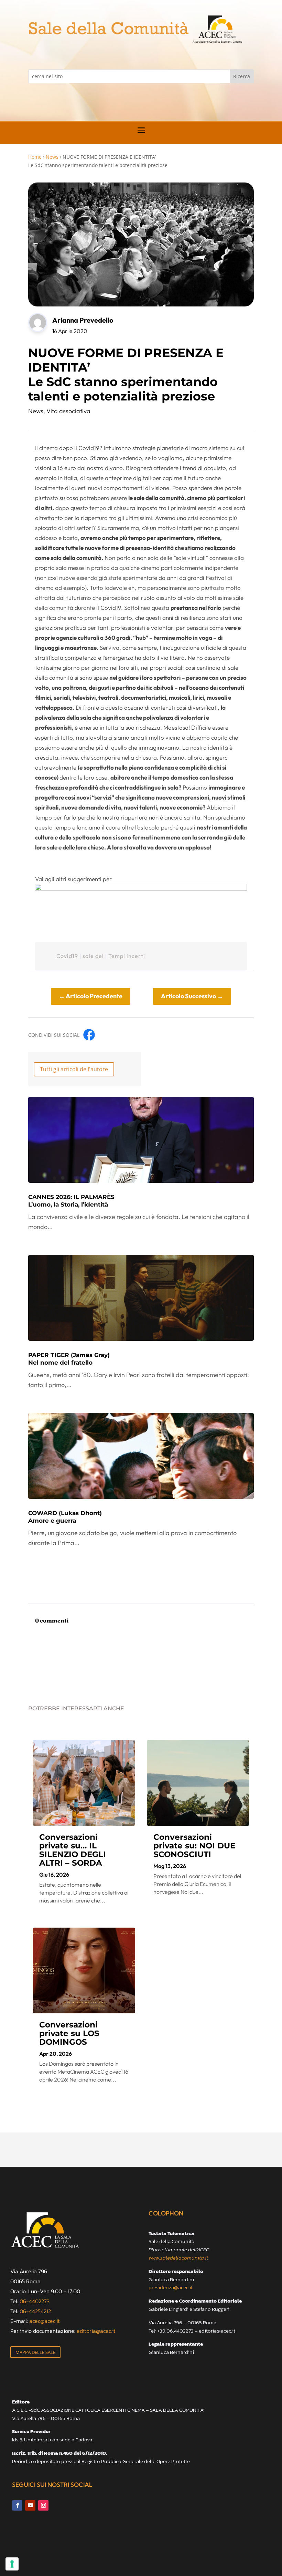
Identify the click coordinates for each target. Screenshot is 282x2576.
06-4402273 (35, 2301)
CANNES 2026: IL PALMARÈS (71, 1201)
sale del (93, 956)
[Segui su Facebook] (17, 2505)
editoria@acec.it (96, 2331)
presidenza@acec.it (171, 2287)
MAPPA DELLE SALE (35, 2352)
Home (35, 157)
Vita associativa (68, 411)
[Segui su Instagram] (43, 2505)
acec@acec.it (45, 2321)
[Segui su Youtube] (30, 2505)
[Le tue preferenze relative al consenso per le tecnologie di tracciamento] (12, 2564)
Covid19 (67, 956)
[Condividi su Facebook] (89, 1035)
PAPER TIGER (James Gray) (69, 1359)
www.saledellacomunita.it (178, 2258)
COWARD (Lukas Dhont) (65, 1517)
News (52, 157)
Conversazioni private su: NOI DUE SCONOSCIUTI (194, 1846)
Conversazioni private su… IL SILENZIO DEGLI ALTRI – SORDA (73, 1850)
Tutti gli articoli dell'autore (74, 1069)
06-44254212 (35, 2311)
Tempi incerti (127, 956)
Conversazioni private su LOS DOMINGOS (69, 2033)
